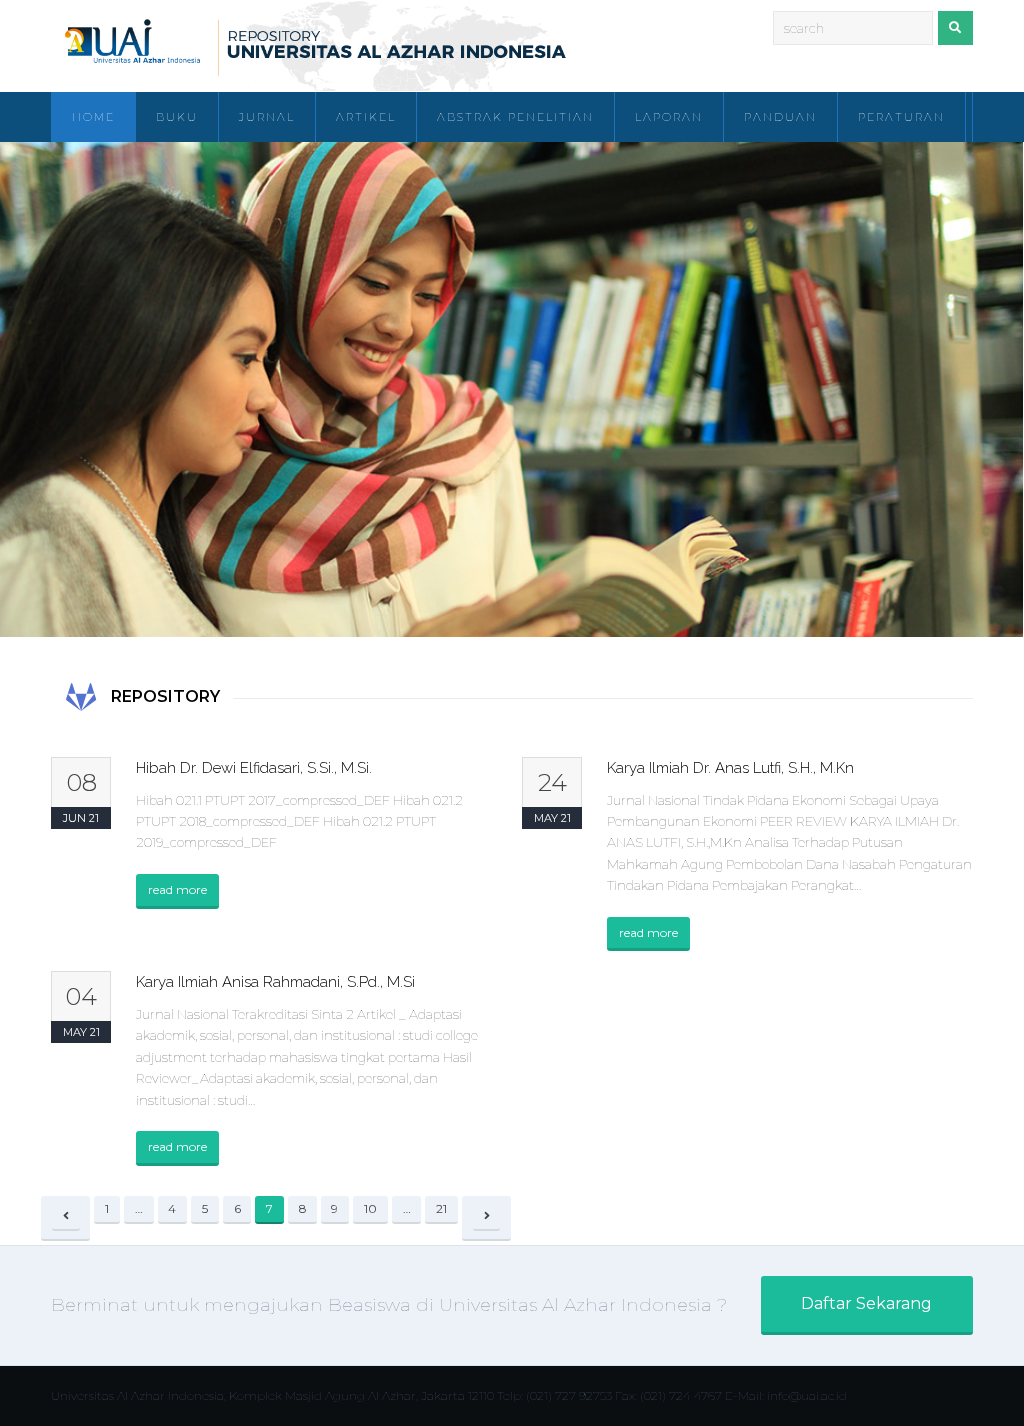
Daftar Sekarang (866, 1303)
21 (447, 1211)
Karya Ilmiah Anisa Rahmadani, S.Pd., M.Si (275, 982)
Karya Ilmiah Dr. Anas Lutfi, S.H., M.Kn (730, 768)
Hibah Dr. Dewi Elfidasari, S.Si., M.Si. (254, 768)
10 (376, 1211)
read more (177, 889)
